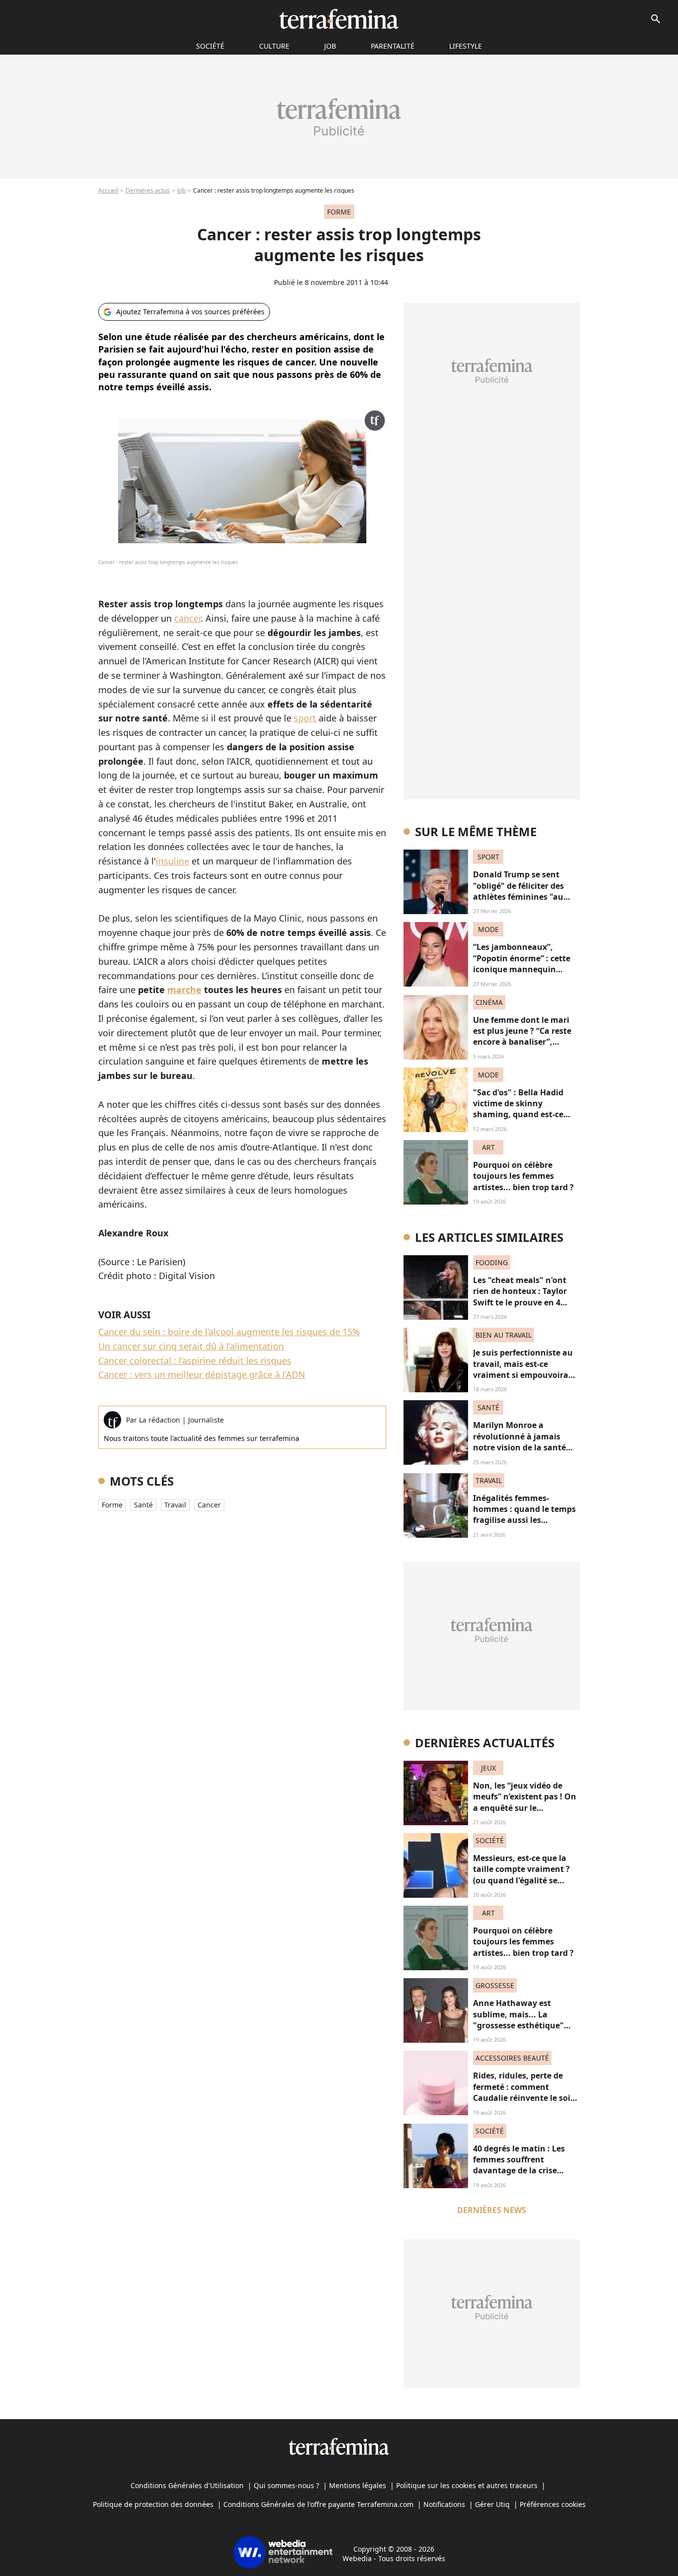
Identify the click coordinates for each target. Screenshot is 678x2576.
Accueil (108, 190)
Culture (274, 46)
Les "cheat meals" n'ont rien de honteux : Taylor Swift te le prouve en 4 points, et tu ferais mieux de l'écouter (523, 1302)
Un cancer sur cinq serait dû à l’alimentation (191, 1346)
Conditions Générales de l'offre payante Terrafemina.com (318, 2504)
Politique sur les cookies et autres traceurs (467, 2485)
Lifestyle (466, 46)
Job (330, 46)
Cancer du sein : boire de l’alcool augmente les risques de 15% (229, 1332)
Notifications (444, 2504)
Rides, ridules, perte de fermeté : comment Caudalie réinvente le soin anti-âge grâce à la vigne (524, 2092)
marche (184, 990)
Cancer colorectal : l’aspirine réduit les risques (195, 1360)
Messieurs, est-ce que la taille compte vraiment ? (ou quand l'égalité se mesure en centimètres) (521, 1875)
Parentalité (393, 46)
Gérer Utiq (492, 2504)
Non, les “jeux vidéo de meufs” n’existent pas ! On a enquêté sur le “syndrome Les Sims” (525, 1802)
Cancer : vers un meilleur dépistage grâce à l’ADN (202, 1374)
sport (305, 718)
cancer (187, 618)
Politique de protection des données (153, 2504)
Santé (143, 1505)
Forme (112, 1505)
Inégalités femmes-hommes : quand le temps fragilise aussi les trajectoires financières (524, 1515)
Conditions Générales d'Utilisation (187, 2485)
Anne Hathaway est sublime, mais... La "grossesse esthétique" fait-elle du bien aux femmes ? (518, 2025)
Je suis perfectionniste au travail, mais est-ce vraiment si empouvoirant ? (525, 1369)
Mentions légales (358, 2485)
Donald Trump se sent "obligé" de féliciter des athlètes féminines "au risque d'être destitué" (518, 891)
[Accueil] (339, 19)
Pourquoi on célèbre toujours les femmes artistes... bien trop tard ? (523, 1176)
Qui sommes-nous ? (286, 2485)
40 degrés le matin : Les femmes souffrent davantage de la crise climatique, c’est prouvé (520, 2165)
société (210, 46)
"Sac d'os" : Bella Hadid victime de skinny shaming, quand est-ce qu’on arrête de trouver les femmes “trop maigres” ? (525, 1115)
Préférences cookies (553, 2504)
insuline (172, 861)
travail (175, 1505)
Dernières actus (148, 190)
